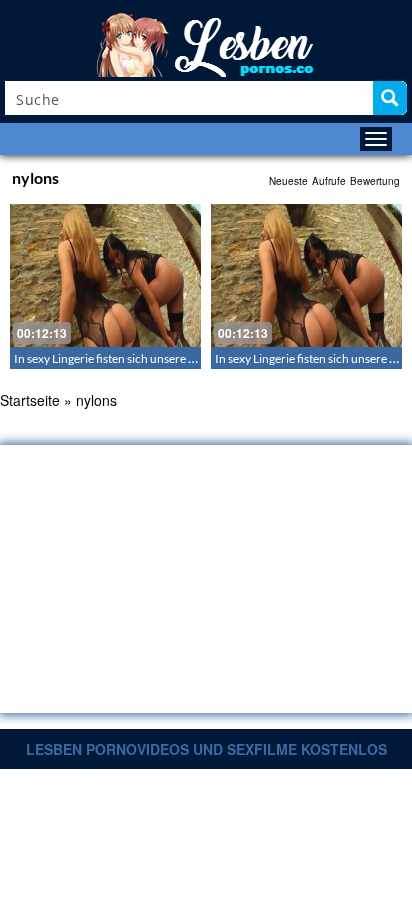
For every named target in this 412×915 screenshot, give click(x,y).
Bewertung (375, 181)
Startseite (30, 400)
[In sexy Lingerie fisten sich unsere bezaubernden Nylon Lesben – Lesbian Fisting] (105, 275)
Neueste (288, 181)
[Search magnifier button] (390, 98)
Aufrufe (329, 181)
